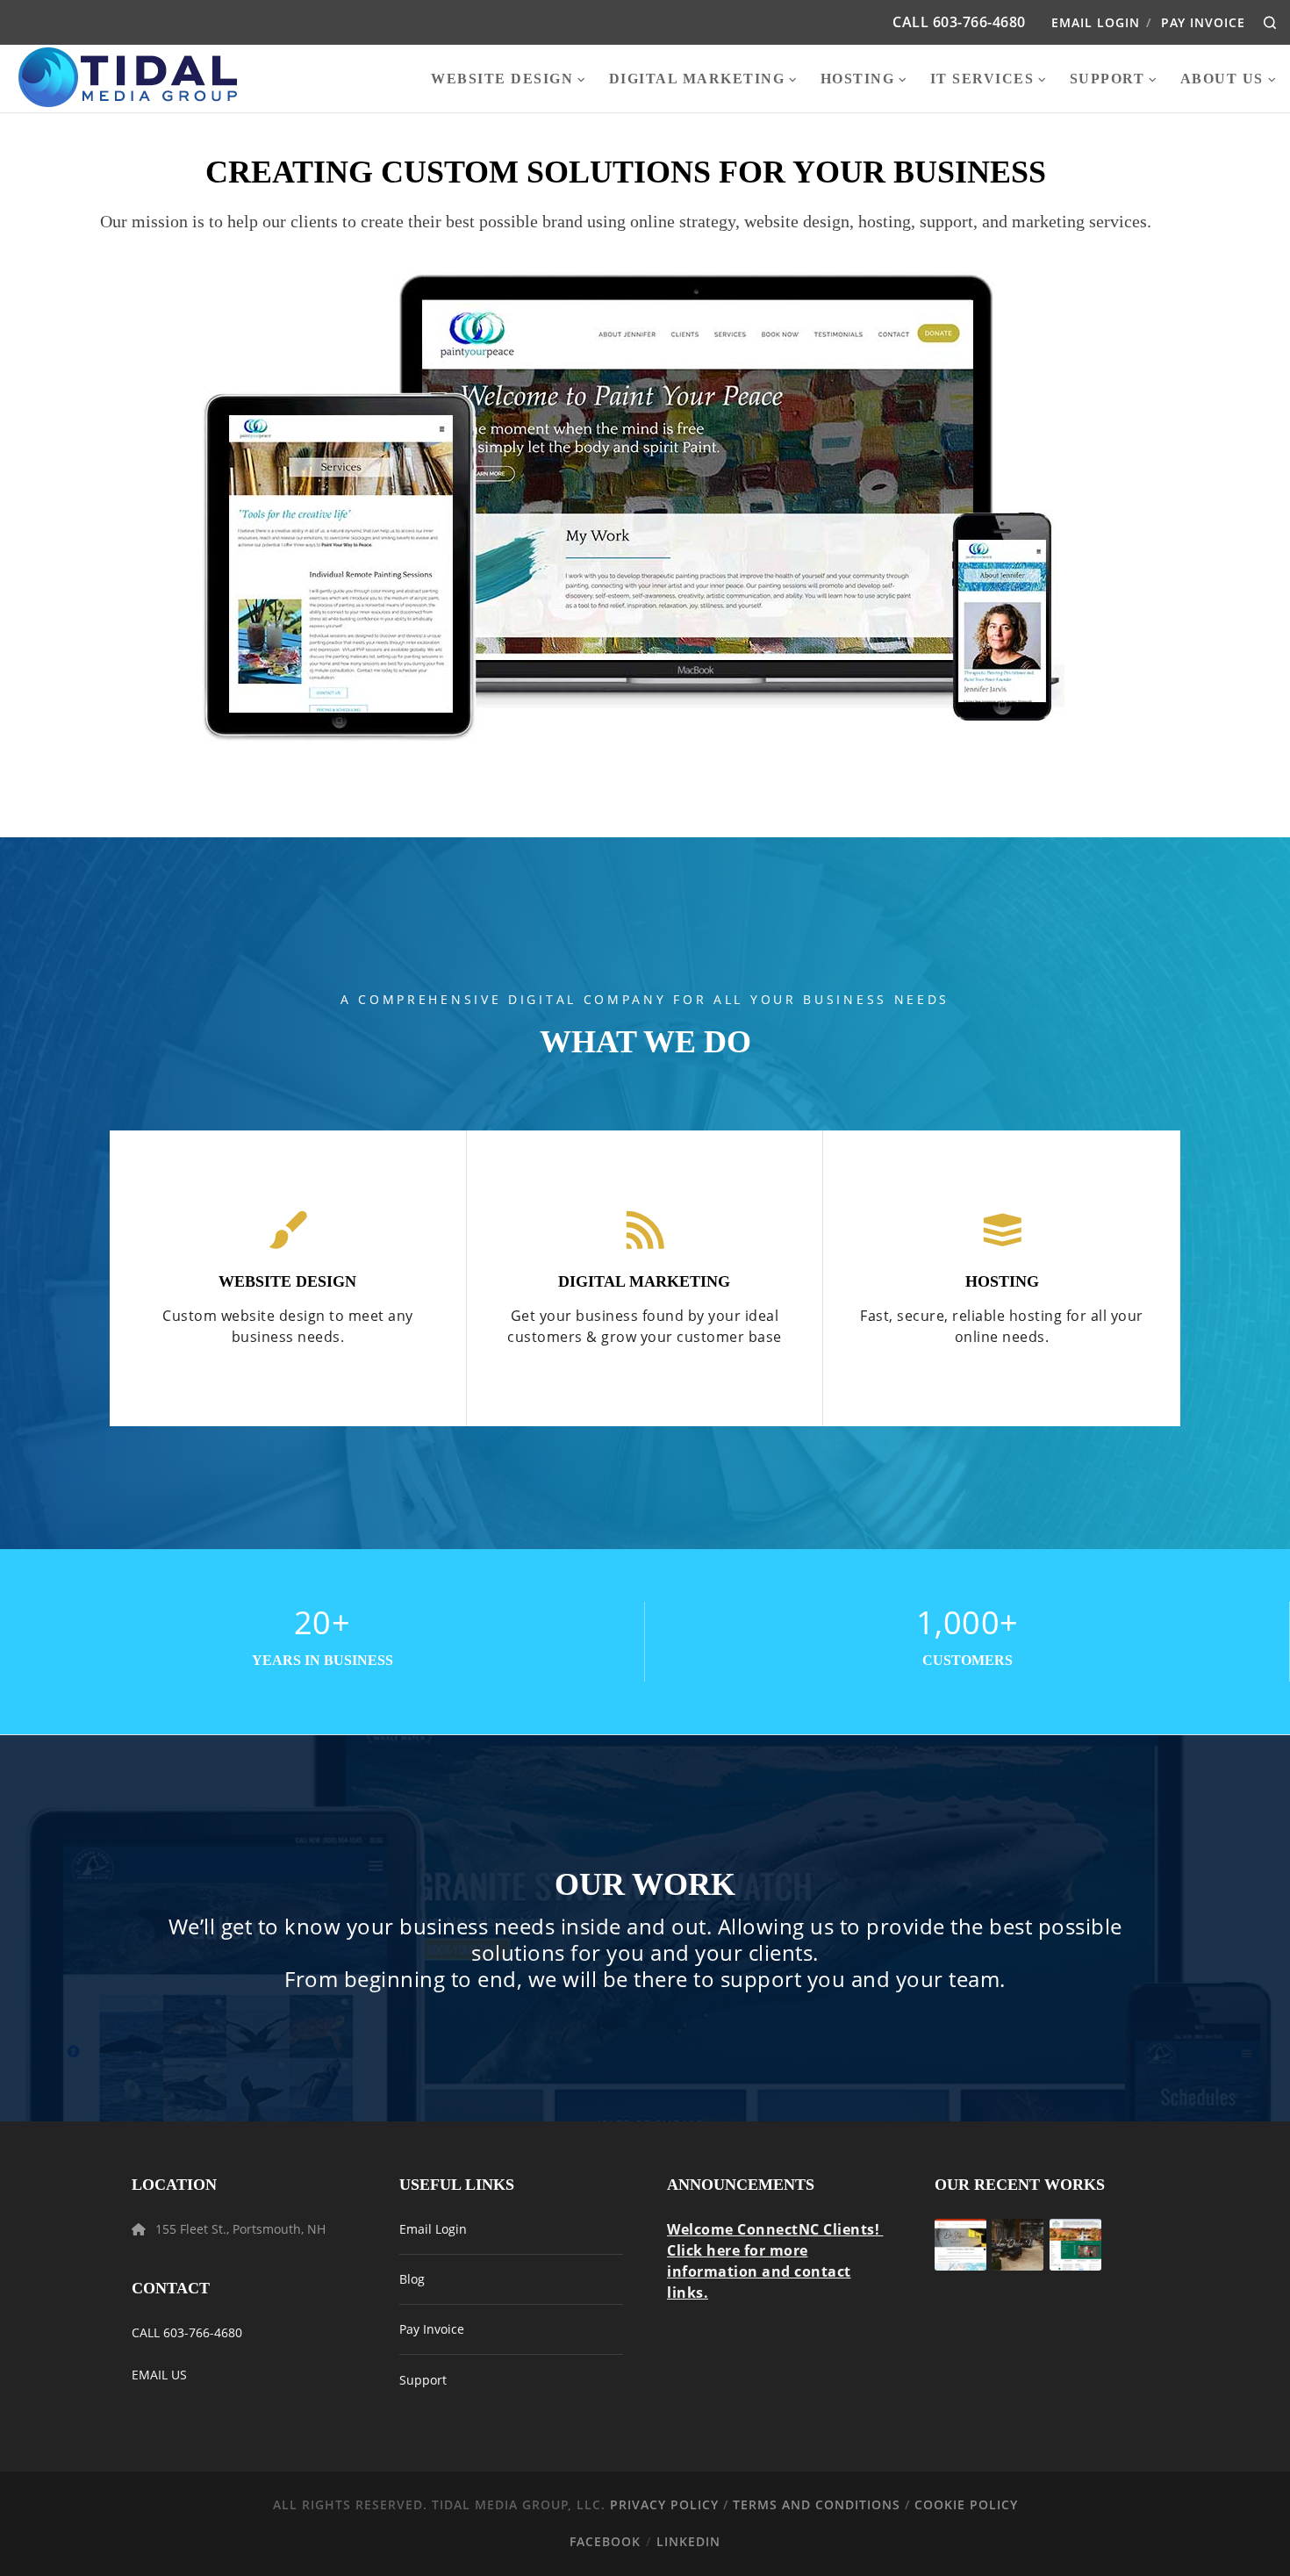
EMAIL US (159, 2375)
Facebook (605, 2541)
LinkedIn (688, 2541)
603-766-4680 (979, 22)
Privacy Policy (664, 2504)
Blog (412, 2279)
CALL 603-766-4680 (187, 2332)
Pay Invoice (1203, 22)
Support (423, 2380)
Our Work (645, 1884)
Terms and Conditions (817, 2504)
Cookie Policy (966, 2504)
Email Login (1096, 22)
